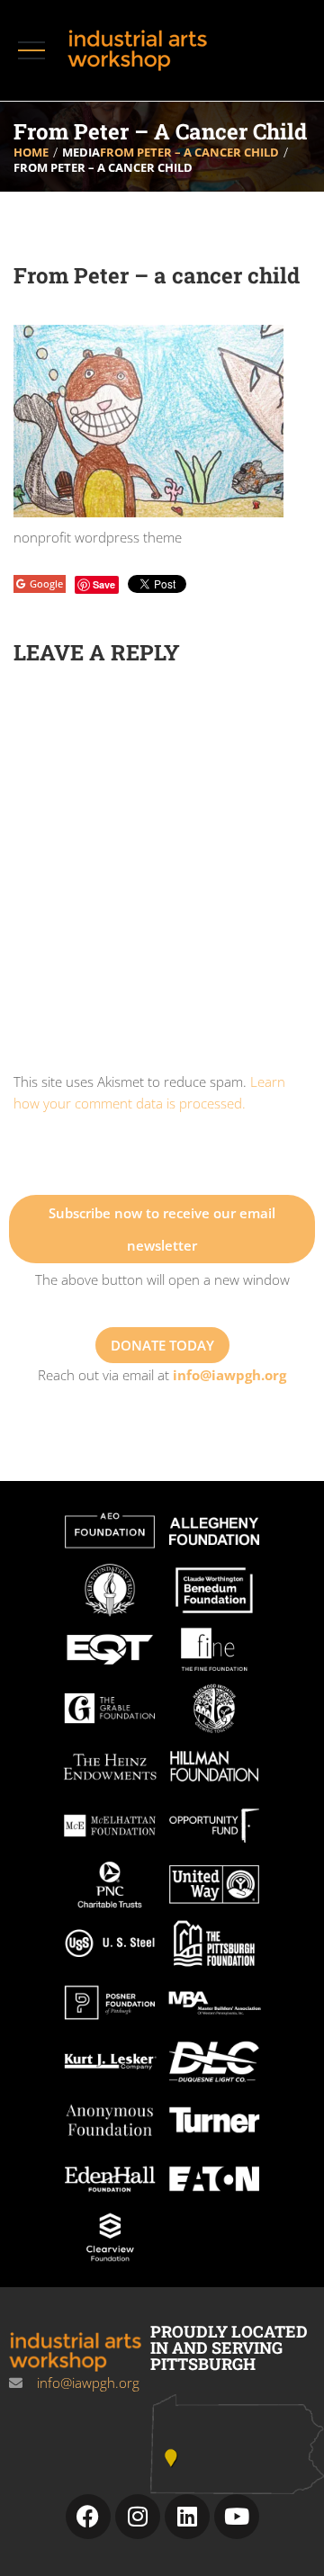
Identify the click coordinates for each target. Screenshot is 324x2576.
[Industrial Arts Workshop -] (142, 50)
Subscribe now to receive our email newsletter (162, 1229)
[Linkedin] (187, 2517)
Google (46, 583)
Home (31, 152)
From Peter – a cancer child (189, 152)
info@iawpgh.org (229, 1375)
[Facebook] (88, 2517)
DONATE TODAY (162, 1345)
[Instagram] (138, 2517)
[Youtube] (237, 2517)
